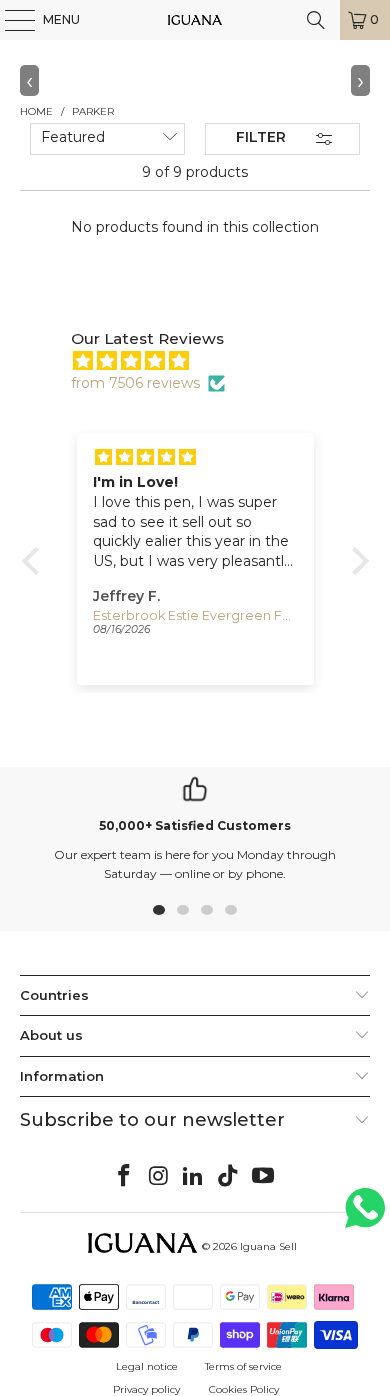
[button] (35, 561)
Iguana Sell (268, 1246)
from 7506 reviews (135, 383)
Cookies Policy (244, 1389)
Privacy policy (146, 1389)
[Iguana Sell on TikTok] (229, 1177)
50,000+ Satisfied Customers (195, 825)
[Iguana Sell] (195, 20)
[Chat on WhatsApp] (365, 1216)
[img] (205, 361)
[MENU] (10, 20)
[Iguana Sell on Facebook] (125, 1177)
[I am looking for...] (316, 20)
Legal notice (147, 1366)
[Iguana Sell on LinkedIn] (194, 1177)
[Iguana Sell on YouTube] (264, 1177)
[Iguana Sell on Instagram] (159, 1177)
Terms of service (243, 1366)
